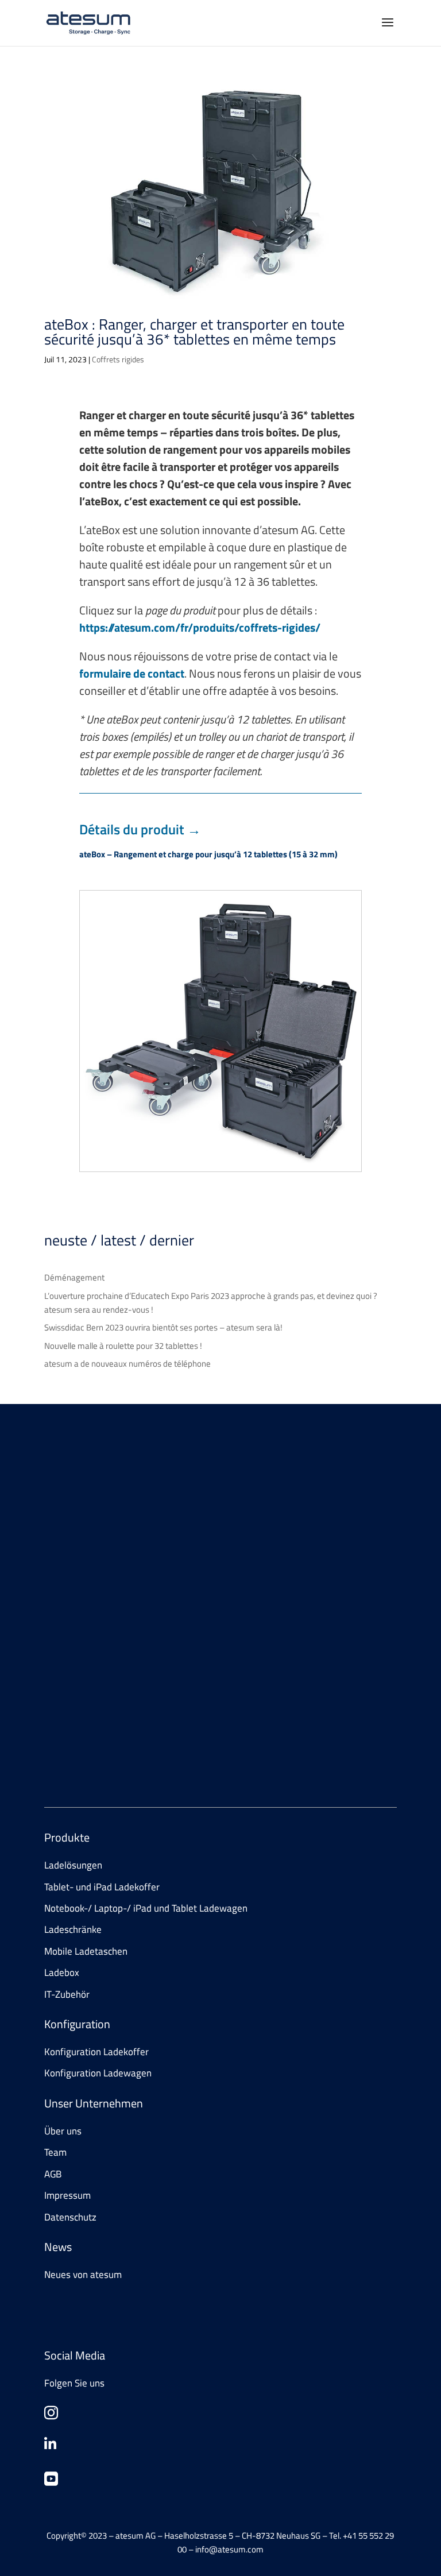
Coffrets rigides (118, 359)
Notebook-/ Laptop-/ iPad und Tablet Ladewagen (146, 1908)
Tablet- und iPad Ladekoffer (102, 1887)
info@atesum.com (142, 1727)
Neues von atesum (83, 2275)
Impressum (67, 2195)
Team (55, 2152)
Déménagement (74, 1277)
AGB (53, 2174)
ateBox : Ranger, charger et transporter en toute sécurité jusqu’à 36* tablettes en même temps (194, 332)
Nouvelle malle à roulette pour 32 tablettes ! (123, 1346)
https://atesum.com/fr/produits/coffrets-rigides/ (200, 627)
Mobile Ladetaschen (86, 1951)
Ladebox (62, 1972)
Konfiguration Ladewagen (98, 2073)
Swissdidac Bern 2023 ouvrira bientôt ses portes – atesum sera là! (163, 1327)
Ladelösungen (73, 1865)
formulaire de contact (132, 673)
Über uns (63, 2131)
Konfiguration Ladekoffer (96, 2052)
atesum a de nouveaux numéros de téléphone (127, 1364)
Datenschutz (70, 2217)
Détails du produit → (140, 829)
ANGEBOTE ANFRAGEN (106, 1567)
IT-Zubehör (67, 1994)
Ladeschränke (73, 1929)
